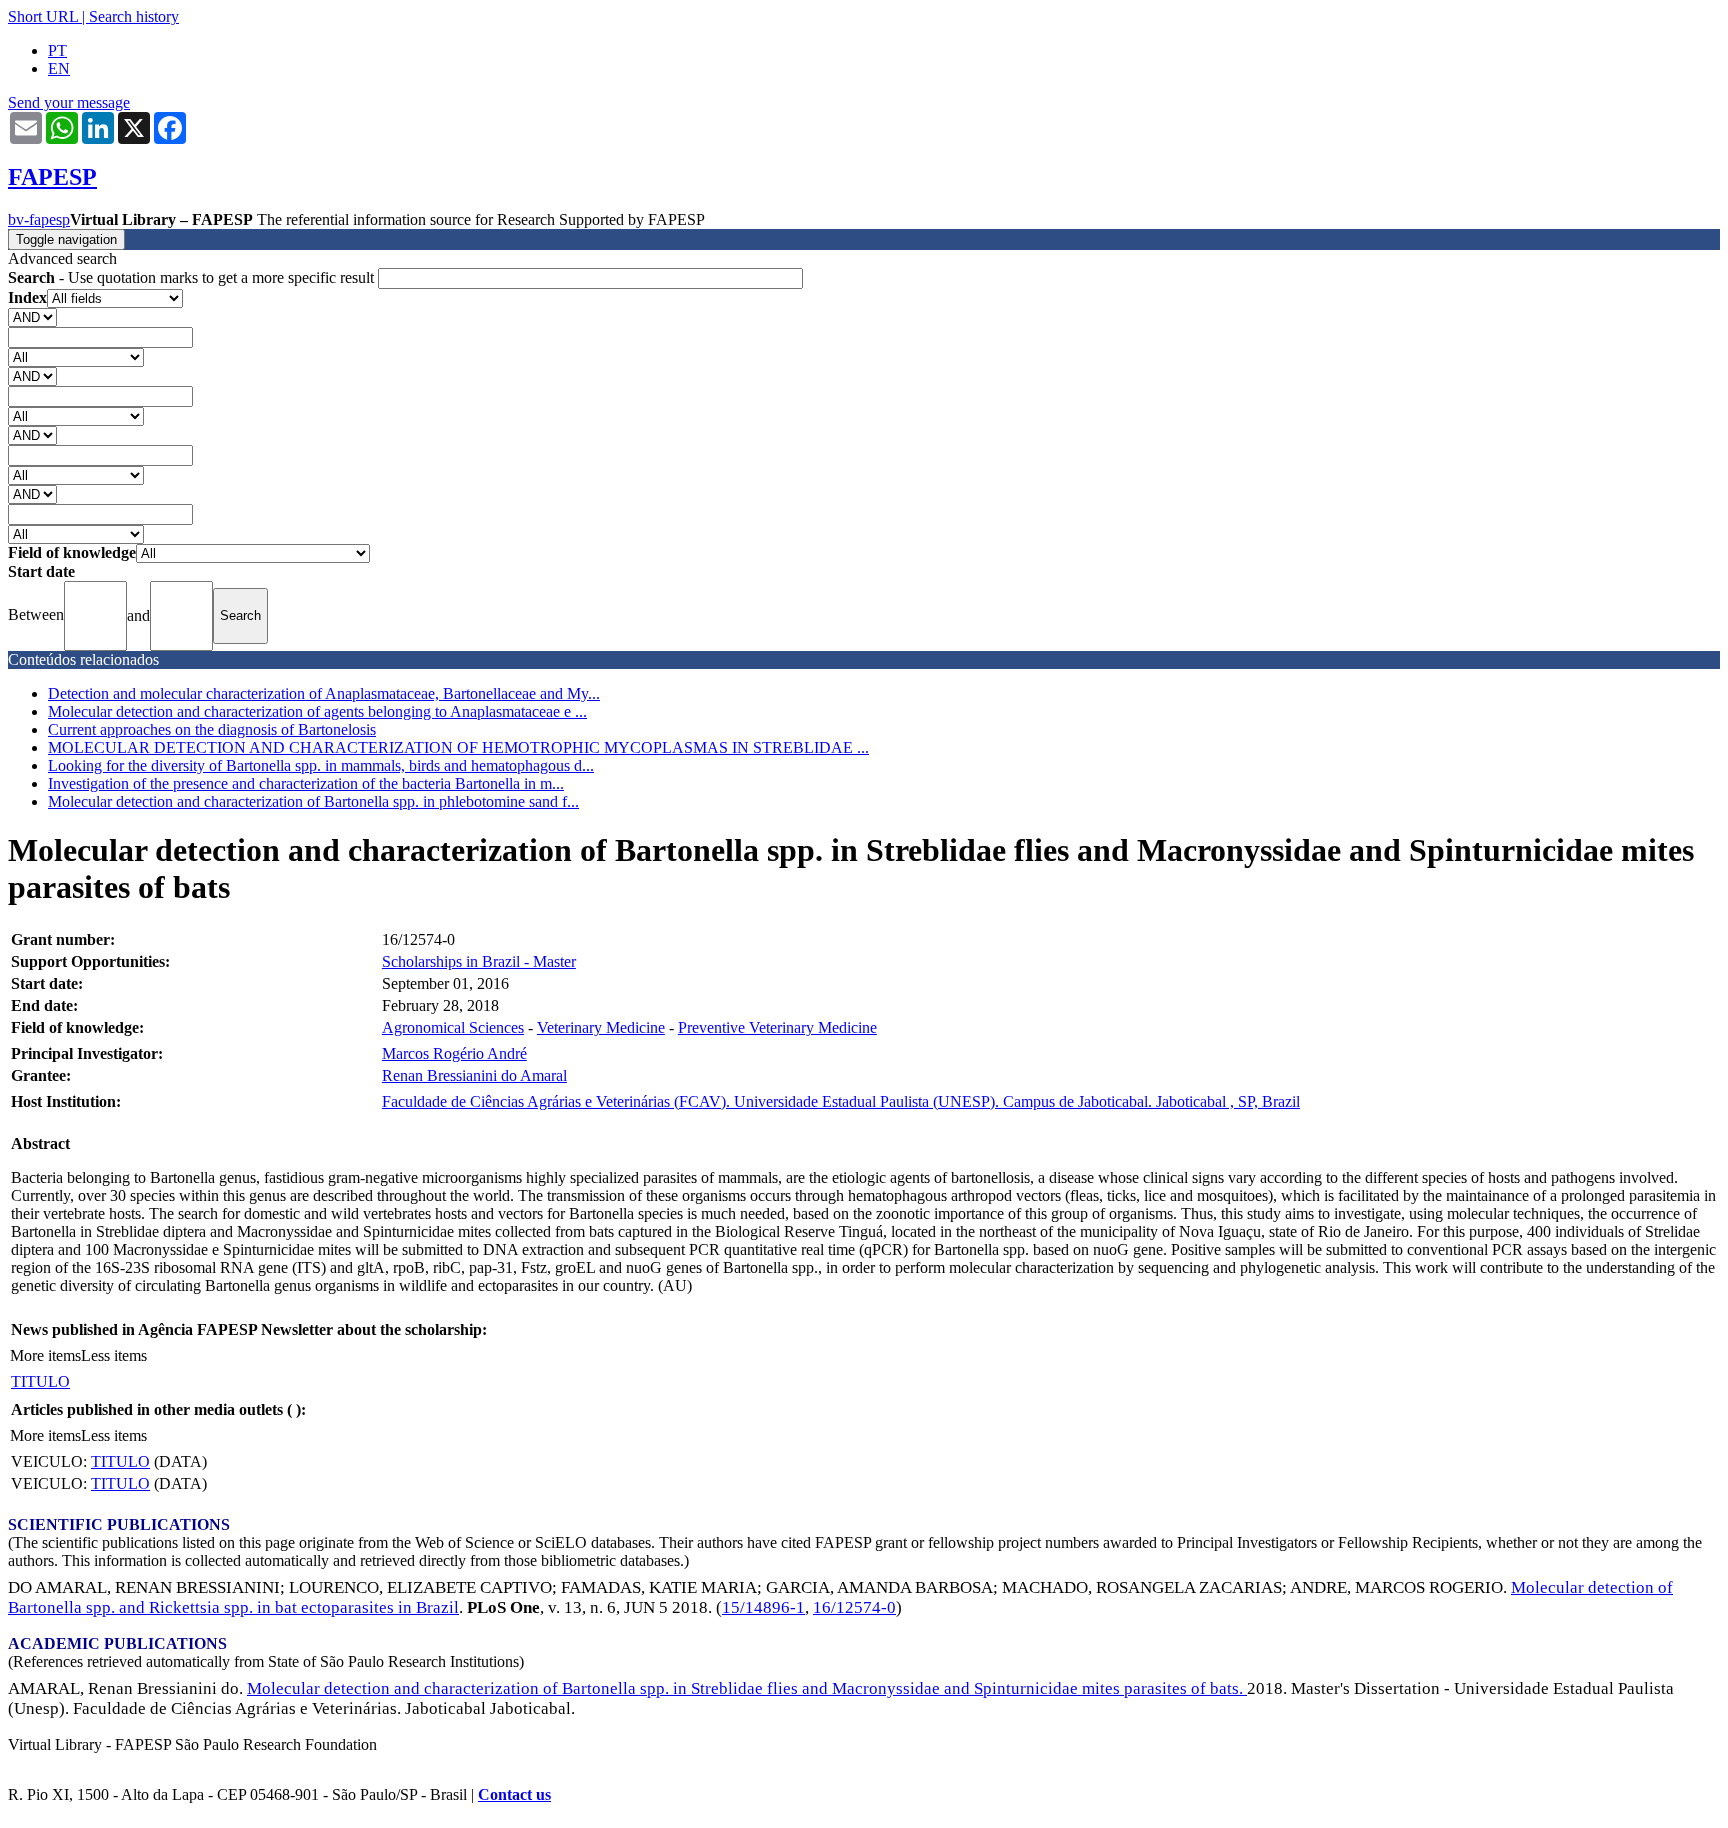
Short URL (43, 16)
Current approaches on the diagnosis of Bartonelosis (212, 729)
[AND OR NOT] (32, 316)
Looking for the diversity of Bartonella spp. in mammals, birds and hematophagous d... (321, 765)
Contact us (514, 1794)
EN (59, 68)
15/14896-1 (763, 1607)
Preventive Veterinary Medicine (777, 1027)
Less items (114, 1355)
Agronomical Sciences (453, 1027)
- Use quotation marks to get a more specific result (193, 277)
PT (57, 50)
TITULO (40, 1381)
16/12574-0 (854, 1607)
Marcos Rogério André (454, 1053)
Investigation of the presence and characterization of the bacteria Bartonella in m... (306, 783)
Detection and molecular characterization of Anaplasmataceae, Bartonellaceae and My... (324, 693)
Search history (134, 16)
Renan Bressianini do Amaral (474, 1075)
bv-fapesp (39, 219)
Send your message (69, 102)
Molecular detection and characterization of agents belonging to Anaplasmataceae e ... (317, 711)
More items (45, 1355)
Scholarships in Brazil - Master (479, 961)
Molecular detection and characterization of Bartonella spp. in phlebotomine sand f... (313, 801)
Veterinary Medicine (601, 1027)
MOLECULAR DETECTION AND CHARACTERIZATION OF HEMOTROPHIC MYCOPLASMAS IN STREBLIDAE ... (458, 747)
